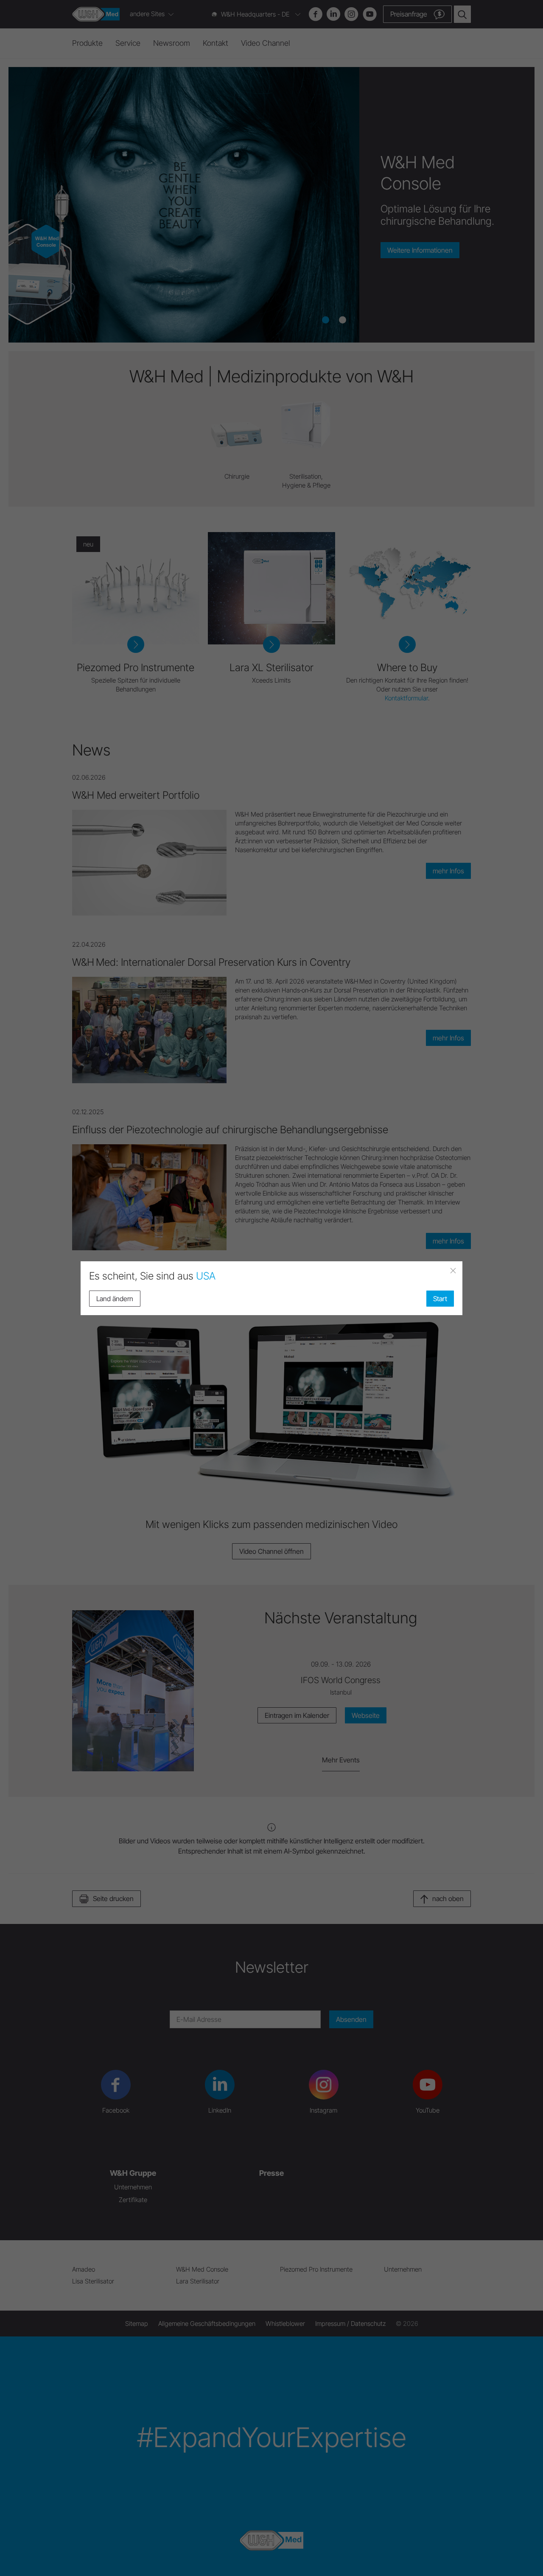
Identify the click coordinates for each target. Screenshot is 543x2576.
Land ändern (115, 1299)
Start (440, 1299)
